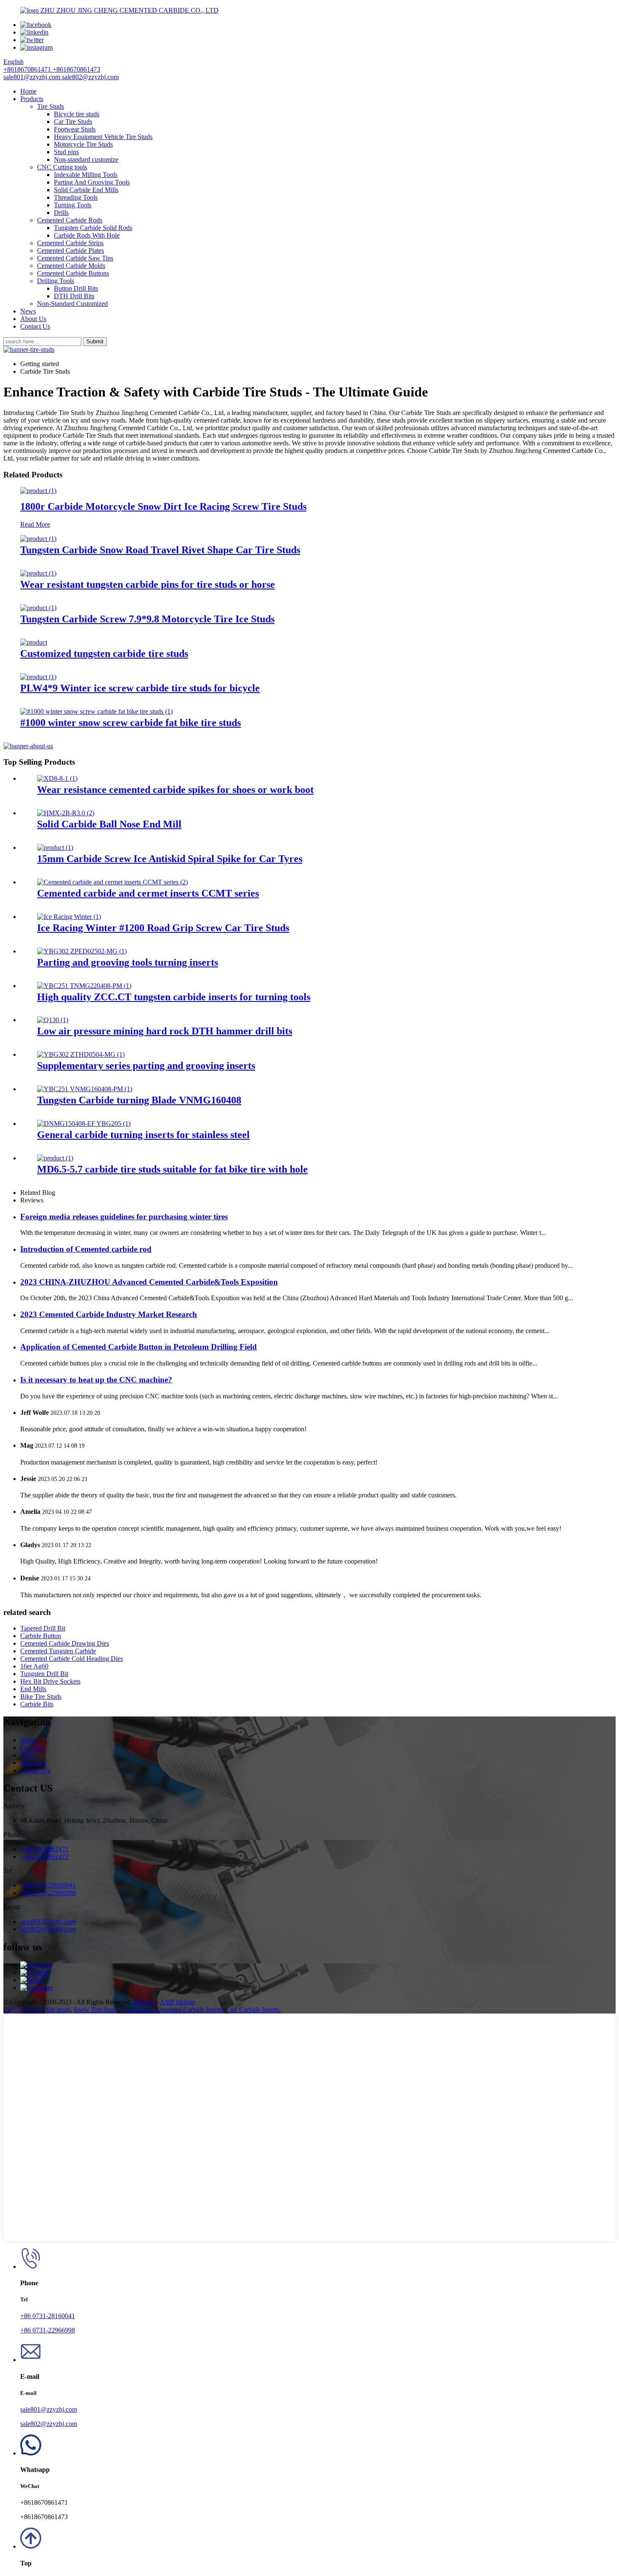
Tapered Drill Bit (43, 1628)
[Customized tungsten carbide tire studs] (34, 642)
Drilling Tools (56, 281)
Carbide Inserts (23, 2010)
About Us (33, 319)
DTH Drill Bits (74, 296)
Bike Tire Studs (41, 1696)
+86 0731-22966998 (48, 2330)
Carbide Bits (37, 1704)
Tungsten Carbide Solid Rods (93, 228)
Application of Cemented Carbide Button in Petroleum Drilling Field (139, 1347)
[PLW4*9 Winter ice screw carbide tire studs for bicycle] (38, 677)
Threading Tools (76, 197)
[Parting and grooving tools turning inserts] (82, 951)
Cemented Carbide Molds (71, 266)
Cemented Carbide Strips (70, 243)
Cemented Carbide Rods (70, 220)
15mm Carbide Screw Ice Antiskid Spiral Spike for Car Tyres (170, 859)
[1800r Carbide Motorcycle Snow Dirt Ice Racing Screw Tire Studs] (38, 491)
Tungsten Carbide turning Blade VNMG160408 (139, 1100)
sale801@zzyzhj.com (49, 2409)
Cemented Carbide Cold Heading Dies (72, 1659)
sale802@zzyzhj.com (49, 2424)
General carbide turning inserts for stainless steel (143, 1135)
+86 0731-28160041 (48, 2316)
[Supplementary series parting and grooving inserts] (81, 1054)
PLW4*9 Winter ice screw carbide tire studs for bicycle (140, 688)
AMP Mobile (177, 2002)
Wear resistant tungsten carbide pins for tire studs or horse (148, 584)
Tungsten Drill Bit (44, 1674)
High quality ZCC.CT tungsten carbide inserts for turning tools (174, 997)
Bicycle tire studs (77, 114)
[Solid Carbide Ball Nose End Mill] (66, 813)
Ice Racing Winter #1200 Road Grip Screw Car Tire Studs (163, 928)
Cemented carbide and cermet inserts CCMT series (148, 893)
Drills (61, 213)
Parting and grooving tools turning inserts (128, 962)
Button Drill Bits (76, 288)
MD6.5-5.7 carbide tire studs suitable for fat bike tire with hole (172, 1169)
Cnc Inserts (136, 2010)
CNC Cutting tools (62, 167)
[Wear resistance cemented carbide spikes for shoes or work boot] (57, 778)
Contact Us (35, 326)
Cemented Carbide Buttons (73, 273)
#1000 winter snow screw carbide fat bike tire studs (131, 723)
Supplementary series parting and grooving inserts (146, 1066)
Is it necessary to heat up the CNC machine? (96, 1380)
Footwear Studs (75, 129)
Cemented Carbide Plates (71, 250)
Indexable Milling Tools (86, 175)
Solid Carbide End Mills (86, 190)
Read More (35, 524)
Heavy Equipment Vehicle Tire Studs (103, 137)
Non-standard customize (86, 159)
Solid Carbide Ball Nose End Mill (109, 824)
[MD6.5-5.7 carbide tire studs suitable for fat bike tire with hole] (55, 1158)
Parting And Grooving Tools (92, 182)
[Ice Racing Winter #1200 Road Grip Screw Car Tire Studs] (69, 917)
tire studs (59, 2010)
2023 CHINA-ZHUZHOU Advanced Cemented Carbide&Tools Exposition (149, 1282)
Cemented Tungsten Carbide (58, 1651)
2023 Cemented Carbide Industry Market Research (109, 1314)
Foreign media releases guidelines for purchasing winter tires (124, 1217)
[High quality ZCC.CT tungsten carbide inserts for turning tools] (84, 986)
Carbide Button (41, 1636)
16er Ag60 (34, 1666)
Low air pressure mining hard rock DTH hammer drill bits (165, 1031)
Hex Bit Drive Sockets (50, 1681)
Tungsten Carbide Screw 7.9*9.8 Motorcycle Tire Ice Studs (147, 619)
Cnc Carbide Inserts (253, 2010)
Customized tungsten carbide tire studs (104, 653)
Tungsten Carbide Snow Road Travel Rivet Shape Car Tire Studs (160, 550)
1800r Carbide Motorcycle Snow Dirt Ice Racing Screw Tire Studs (163, 506)
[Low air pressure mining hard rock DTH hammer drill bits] (53, 1020)
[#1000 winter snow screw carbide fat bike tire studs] (96, 711)
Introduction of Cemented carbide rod (86, 1249)
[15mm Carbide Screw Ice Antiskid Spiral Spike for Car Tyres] (55, 848)
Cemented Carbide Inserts (189, 2010)
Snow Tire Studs (96, 2010)
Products (32, 99)
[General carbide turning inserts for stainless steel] (84, 1123)
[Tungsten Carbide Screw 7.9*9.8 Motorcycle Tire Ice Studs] (38, 608)
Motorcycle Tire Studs (83, 144)
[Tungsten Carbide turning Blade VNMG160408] (85, 1089)
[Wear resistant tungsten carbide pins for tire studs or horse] (38, 573)
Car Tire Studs (73, 122)
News (28, 311)
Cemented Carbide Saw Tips (75, 258)
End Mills (33, 1689)
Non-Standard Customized (72, 304)
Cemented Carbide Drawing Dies (65, 1643)
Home (28, 91)
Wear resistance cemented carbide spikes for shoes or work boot (175, 790)
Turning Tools (73, 205)
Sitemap (144, 2002)
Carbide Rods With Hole (87, 235)
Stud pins (66, 152)
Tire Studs (51, 106)
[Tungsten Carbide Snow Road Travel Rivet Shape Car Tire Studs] (38, 539)
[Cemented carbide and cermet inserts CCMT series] (112, 882)
